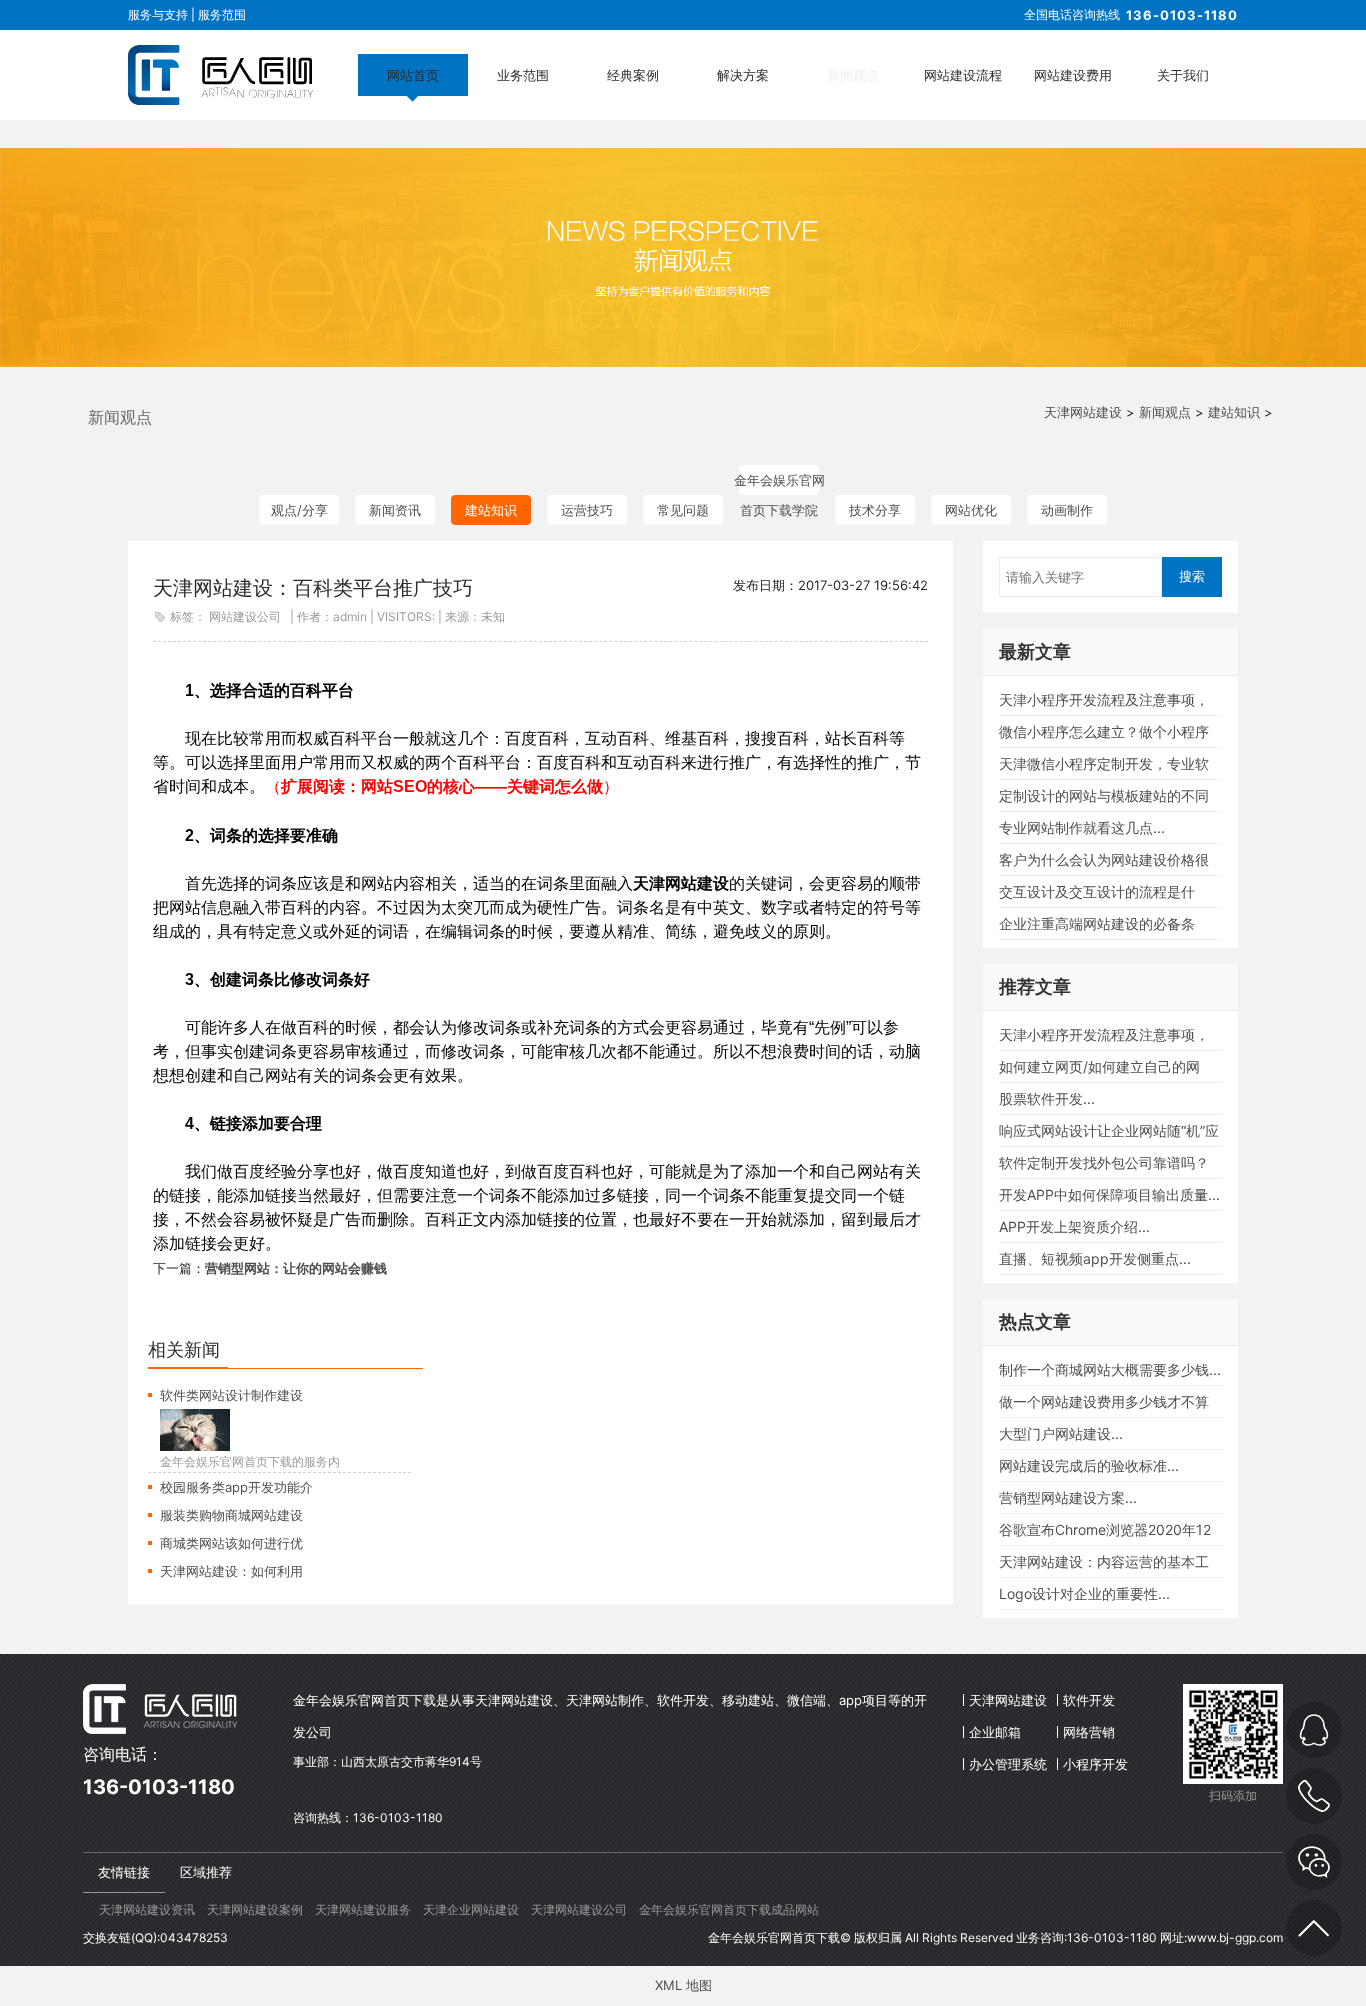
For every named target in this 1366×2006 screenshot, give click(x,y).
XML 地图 (683, 1985)
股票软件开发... (1047, 1098)
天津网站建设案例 (255, 1909)
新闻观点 (853, 75)
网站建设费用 (1073, 75)
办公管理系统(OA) (1008, 1768)
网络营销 (1089, 1732)
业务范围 (523, 75)
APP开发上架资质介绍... (1074, 1226)
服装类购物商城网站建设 (231, 1515)
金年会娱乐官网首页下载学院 (779, 483)
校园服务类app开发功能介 (236, 1487)
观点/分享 (299, 510)
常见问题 (683, 510)
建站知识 (1234, 412)
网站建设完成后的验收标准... (1089, 1465)
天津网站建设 (1083, 412)
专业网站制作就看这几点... (1082, 827)
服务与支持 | (163, 14)
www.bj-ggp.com (1235, 1937)
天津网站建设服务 (363, 1909)
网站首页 (413, 75)
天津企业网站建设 (471, 1909)
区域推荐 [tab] (206, 1872)
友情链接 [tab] (124, 1872)
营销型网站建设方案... (1068, 1497)
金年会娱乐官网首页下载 (774, 1937)
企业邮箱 (995, 1732)
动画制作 (1067, 510)
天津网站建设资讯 (147, 1909)
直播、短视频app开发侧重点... (1095, 1258)
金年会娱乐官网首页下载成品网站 (729, 1909)
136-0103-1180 (1182, 15)
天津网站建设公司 (579, 1909)
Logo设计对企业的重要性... (1084, 1593)
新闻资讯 (395, 510)
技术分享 (875, 510)
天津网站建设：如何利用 (231, 1571)
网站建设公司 (245, 616)
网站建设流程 (963, 75)
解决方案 (743, 75)
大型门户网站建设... (1061, 1433)
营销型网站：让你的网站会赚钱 (296, 1268)
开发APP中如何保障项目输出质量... (1109, 1194)
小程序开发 (1095, 1764)
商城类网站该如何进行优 (231, 1543)
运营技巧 (587, 510)
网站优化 (971, 510)
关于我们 (1183, 75)
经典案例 (633, 75)
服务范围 (222, 14)
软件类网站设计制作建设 (231, 1395)
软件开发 (1089, 1700)
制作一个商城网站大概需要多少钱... (1110, 1369)
